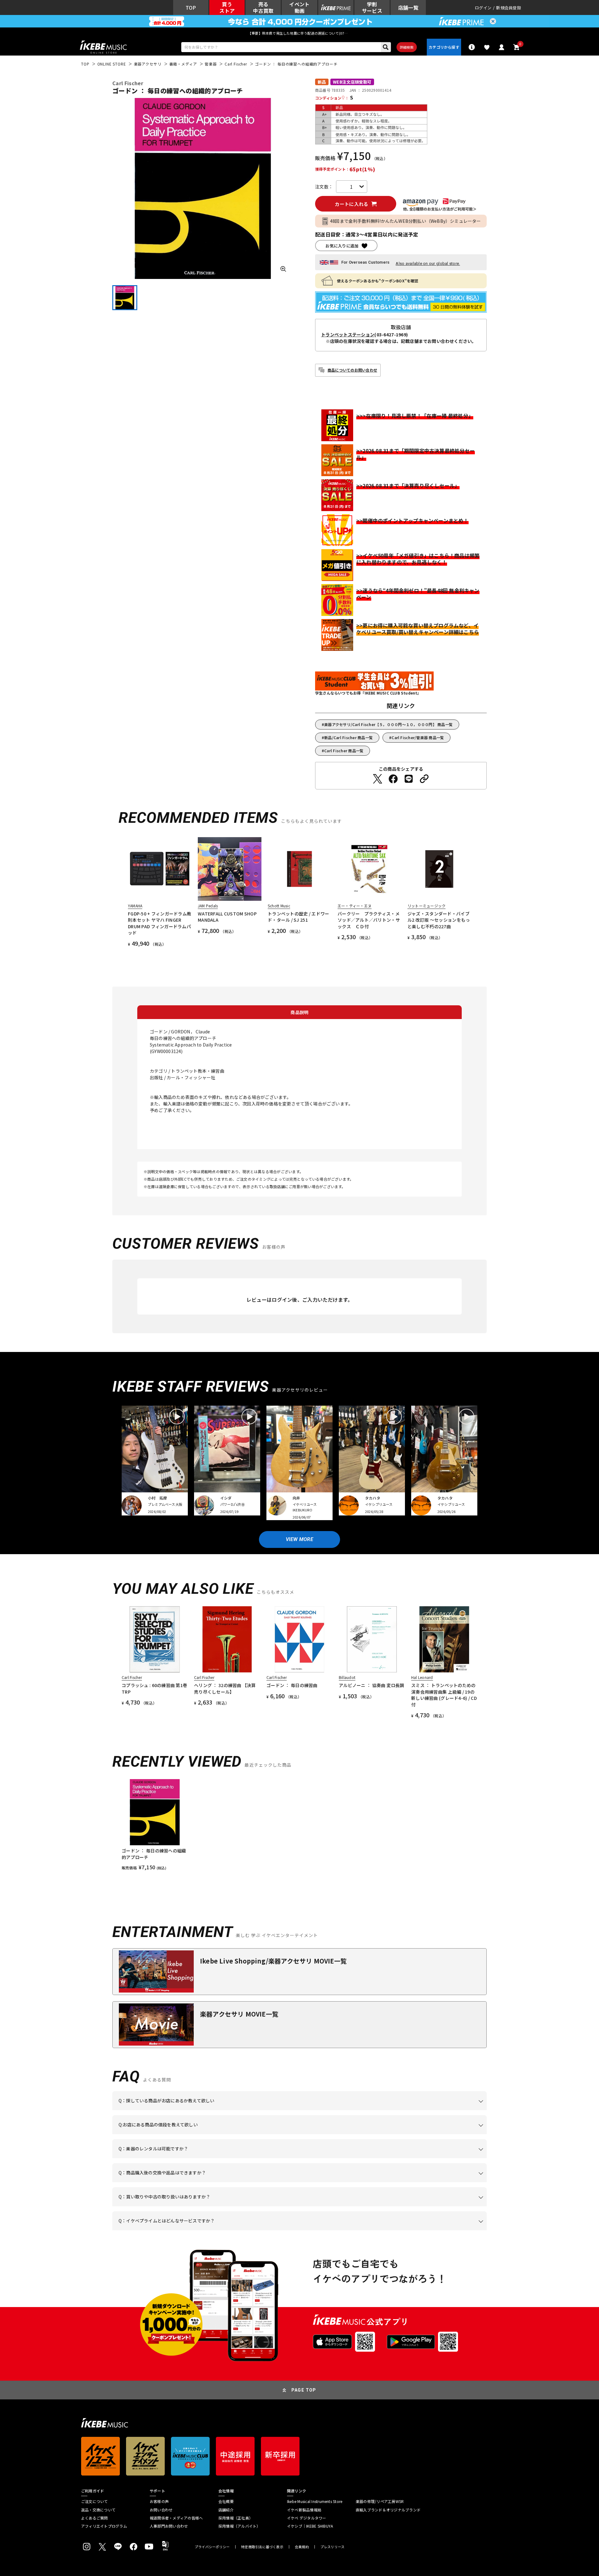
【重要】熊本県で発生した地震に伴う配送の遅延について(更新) (299, 33)
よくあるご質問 (95, 2518)
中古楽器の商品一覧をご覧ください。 (302, 2158)
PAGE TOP (304, 2390)
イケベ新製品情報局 (304, 2510)
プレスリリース (333, 2547)
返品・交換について (98, 2510)
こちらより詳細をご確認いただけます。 (216, 2230)
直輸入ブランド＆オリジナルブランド (388, 2510)
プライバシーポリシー (212, 2547)
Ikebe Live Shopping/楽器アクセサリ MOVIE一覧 (273, 1961)
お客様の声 (159, 2501)
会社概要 (226, 2501)
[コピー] (424, 779)
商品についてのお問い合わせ (352, 370)
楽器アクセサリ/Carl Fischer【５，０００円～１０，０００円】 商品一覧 (388, 724)
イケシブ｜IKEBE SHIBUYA (310, 2526)
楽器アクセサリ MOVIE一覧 (239, 2014)
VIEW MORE (299, 1539)
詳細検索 (407, 47)
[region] (299, 1825)
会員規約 (302, 2547)
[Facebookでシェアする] (393, 779)
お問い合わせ (161, 2510)
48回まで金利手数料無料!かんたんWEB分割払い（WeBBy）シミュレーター (406, 221)
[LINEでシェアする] (409, 779)
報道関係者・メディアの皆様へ (176, 2518)
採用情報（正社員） (236, 2518)
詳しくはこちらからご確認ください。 (408, 2182)
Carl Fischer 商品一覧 (344, 751)
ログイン (483, 8)
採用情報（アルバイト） (239, 2526)
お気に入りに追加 (342, 246)
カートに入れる (351, 204)
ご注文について (95, 2501)
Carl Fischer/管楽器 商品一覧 (418, 737)
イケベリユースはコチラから (200, 2206)
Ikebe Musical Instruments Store (315, 2501)
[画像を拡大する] (283, 269)
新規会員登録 (509, 8)
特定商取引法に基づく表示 (262, 2547)
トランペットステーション (348, 334)
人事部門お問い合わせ (169, 2526)
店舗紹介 (226, 2510)
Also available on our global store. (428, 263)
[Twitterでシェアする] (377, 779)
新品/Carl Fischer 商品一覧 (348, 737)
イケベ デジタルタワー (307, 2518)
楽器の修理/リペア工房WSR (380, 2501)
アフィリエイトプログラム (104, 2526)
